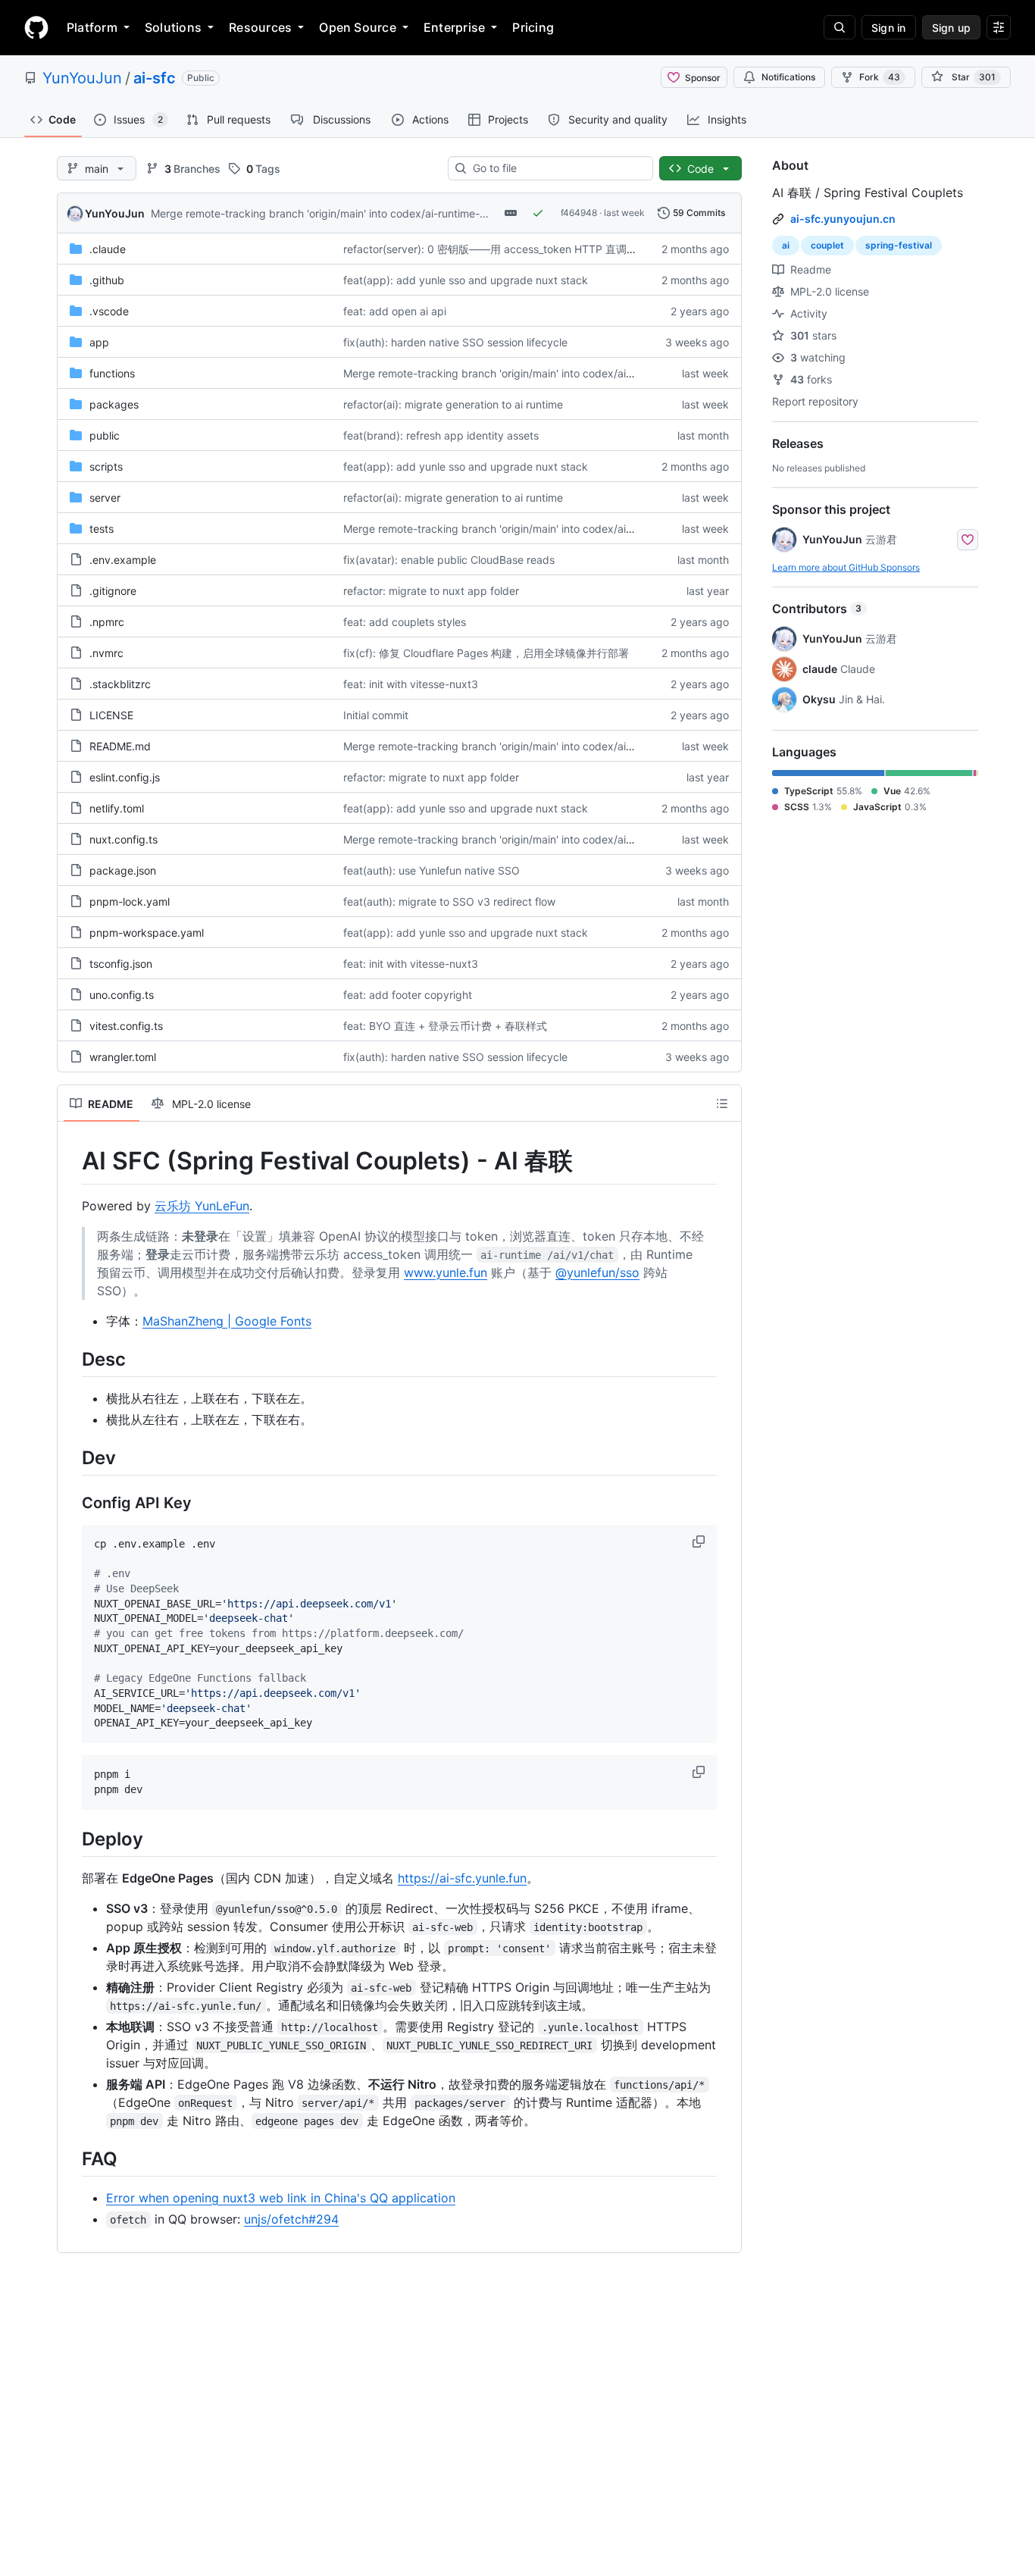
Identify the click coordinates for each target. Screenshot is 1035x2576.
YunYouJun (82, 78)
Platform (92, 27)
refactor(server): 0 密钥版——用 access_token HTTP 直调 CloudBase (513, 249)
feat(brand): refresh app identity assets (441, 435)
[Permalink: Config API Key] (71, 1503)
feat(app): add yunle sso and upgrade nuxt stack (466, 280)
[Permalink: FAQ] (71, 2158)
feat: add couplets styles (405, 622)
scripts (106, 466)
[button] (700, 1542)
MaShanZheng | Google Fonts (227, 1321)
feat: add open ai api (395, 311)
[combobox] (557, 168)
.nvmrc (106, 653)
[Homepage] (36, 27)
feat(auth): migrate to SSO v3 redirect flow (449, 901)
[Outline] (722, 1103)
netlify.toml (117, 808)
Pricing (533, 27)
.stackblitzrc (120, 684)
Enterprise (454, 27)
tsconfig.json (121, 964)
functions (112, 373)
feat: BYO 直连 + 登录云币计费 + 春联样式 (445, 1026)
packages (114, 404)
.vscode (109, 311)
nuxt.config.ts (124, 839)
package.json (123, 870)
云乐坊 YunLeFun (202, 1206)
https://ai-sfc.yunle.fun (462, 1878)
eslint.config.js (125, 777)
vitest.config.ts (126, 1026)
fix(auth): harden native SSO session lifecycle (455, 342)
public (105, 435)
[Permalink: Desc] (71, 1359)
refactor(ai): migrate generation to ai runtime (453, 404)
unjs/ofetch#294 (291, 2219)
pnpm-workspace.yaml (147, 933)
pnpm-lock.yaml (130, 901)
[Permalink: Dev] (71, 1457)
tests (102, 529)
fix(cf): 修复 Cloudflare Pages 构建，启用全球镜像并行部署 (486, 653)
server (105, 498)
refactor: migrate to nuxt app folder (431, 591)
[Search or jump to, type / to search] (840, 27)
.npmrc (107, 622)
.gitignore (113, 591)
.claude (108, 249)
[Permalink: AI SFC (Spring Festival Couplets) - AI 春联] (71, 1161)
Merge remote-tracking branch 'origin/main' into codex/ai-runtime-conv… (331, 213)
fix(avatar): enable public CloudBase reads (449, 560)
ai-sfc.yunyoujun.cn (843, 219)
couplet (827, 245)
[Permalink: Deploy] (71, 1839)
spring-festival (899, 245)
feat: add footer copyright (408, 995)
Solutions (173, 27)
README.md (120, 746)
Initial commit (376, 715)
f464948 (579, 213)
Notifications (788, 77)
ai (786, 245)
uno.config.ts (122, 995)
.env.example (123, 560)
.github (107, 280)
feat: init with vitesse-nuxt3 (411, 684)
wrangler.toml (123, 1057)
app (99, 342)
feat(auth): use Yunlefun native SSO (432, 870)
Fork (880, 77)
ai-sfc (155, 78)
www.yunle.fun (446, 1272)
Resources (260, 27)
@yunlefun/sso (597, 1272)
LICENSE (111, 715)
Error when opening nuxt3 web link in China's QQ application (281, 2198)
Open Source (358, 27)
